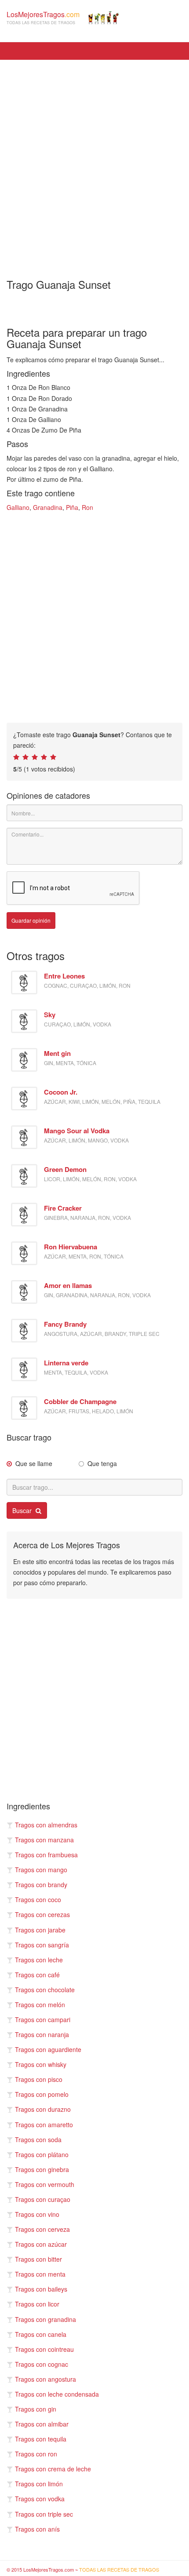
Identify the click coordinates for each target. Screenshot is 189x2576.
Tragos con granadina (45, 2319)
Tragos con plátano (42, 2154)
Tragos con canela (41, 2334)
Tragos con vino (37, 2214)
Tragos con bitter (38, 2259)
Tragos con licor (37, 2304)
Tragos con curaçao (43, 2199)
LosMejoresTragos (43, 17)
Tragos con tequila (41, 2439)
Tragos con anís (37, 2529)
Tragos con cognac (42, 2364)
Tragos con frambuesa (46, 1855)
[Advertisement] (94, 163)
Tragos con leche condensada (57, 2394)
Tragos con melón (40, 2005)
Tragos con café (37, 1975)
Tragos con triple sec (44, 2514)
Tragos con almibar (42, 2424)
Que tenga (102, 1463)
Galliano (18, 507)
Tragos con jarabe (40, 1930)
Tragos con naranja (42, 2034)
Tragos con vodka (40, 2499)
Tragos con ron (36, 2454)
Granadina (48, 507)
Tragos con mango (41, 1870)
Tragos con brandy (41, 1885)
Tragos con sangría (42, 1945)
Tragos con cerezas (42, 1914)
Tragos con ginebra (42, 2169)
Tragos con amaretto (44, 2125)
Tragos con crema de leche (53, 2469)
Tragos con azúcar (41, 2244)
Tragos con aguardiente (48, 2049)
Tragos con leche (39, 1960)
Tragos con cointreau (44, 2349)
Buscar (23, 1510)
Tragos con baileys (41, 2289)
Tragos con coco (38, 1899)
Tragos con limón (39, 2484)
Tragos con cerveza (42, 2229)
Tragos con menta (40, 2274)
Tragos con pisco (39, 2079)
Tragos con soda (38, 2139)
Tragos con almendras (46, 1825)
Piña (72, 507)
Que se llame (34, 1463)
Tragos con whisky (41, 2064)
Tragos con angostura (45, 2379)
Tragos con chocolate (45, 1990)
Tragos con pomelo (42, 2094)
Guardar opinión (31, 920)
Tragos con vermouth (45, 2184)
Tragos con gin (36, 2409)
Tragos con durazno (43, 2109)
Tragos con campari (43, 2019)
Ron (87, 507)
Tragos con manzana (44, 1840)
